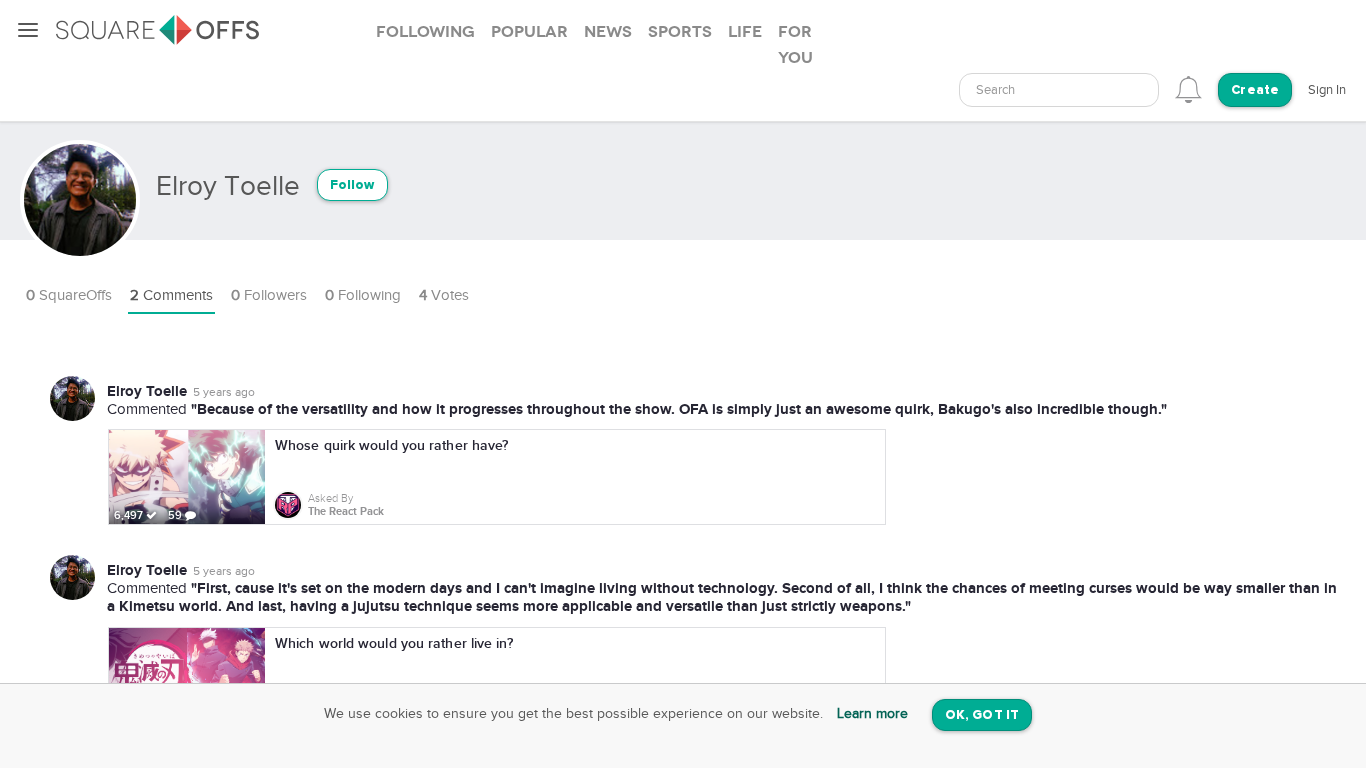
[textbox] (1059, 90)
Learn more (872, 714)
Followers (269, 295)
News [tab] (608, 32)
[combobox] (1059, 90)
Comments (171, 295)
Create (1255, 90)
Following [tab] (425, 32)
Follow (352, 185)
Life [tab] (745, 32)
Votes (444, 295)
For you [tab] (795, 45)
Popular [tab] (529, 32)
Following (363, 295)
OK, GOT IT (982, 715)
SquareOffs (69, 295)
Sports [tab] (680, 32)
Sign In (1327, 90)
